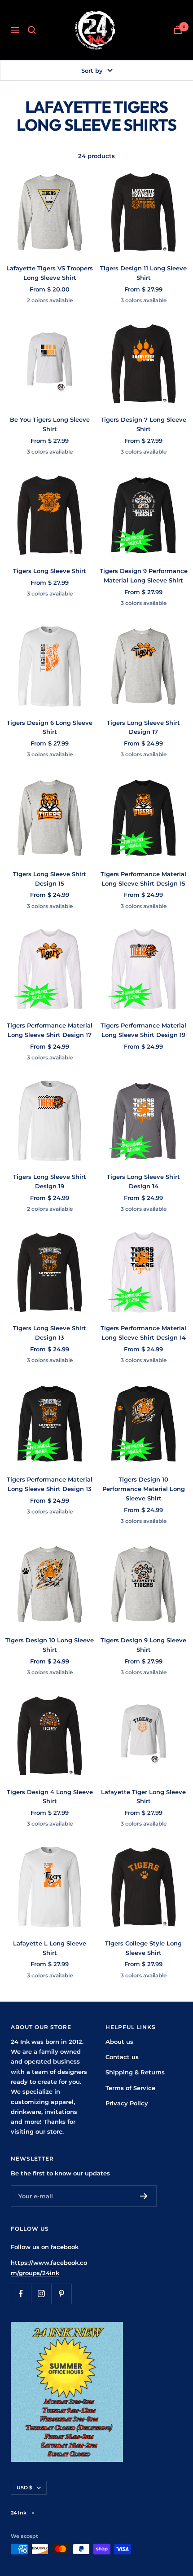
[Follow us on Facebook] (21, 2294)
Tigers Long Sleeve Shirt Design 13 (50, 1333)
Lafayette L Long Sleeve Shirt (50, 1948)
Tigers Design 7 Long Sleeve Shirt (143, 424)
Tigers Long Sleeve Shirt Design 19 (50, 1181)
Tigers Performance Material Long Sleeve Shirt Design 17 (50, 1030)
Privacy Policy (127, 2103)
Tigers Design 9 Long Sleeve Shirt (143, 1645)
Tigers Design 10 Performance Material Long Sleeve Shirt (144, 1489)
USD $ (24, 2488)
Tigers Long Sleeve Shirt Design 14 (143, 1181)
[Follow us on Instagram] (41, 2294)
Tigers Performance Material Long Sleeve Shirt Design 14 (143, 1333)
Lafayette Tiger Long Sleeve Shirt (143, 1797)
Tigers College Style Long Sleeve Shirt (143, 1948)
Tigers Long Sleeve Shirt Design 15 (50, 879)
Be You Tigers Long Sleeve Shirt (50, 424)
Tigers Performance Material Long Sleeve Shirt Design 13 (50, 1484)
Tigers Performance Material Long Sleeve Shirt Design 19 (143, 1030)
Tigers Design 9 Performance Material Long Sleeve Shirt (144, 576)
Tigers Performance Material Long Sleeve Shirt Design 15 (143, 879)
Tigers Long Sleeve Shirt (50, 571)
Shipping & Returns (135, 2072)
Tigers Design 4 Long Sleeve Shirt (50, 1797)
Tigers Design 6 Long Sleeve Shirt (50, 727)
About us (119, 2042)
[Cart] (178, 30)
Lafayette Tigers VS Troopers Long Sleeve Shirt (50, 273)
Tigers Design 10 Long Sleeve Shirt (50, 1645)
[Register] (144, 2196)
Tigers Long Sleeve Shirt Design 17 (143, 727)
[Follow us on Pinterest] (61, 2294)
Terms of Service (130, 2088)
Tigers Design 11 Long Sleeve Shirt (143, 273)
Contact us (122, 2057)
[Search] (32, 30)
